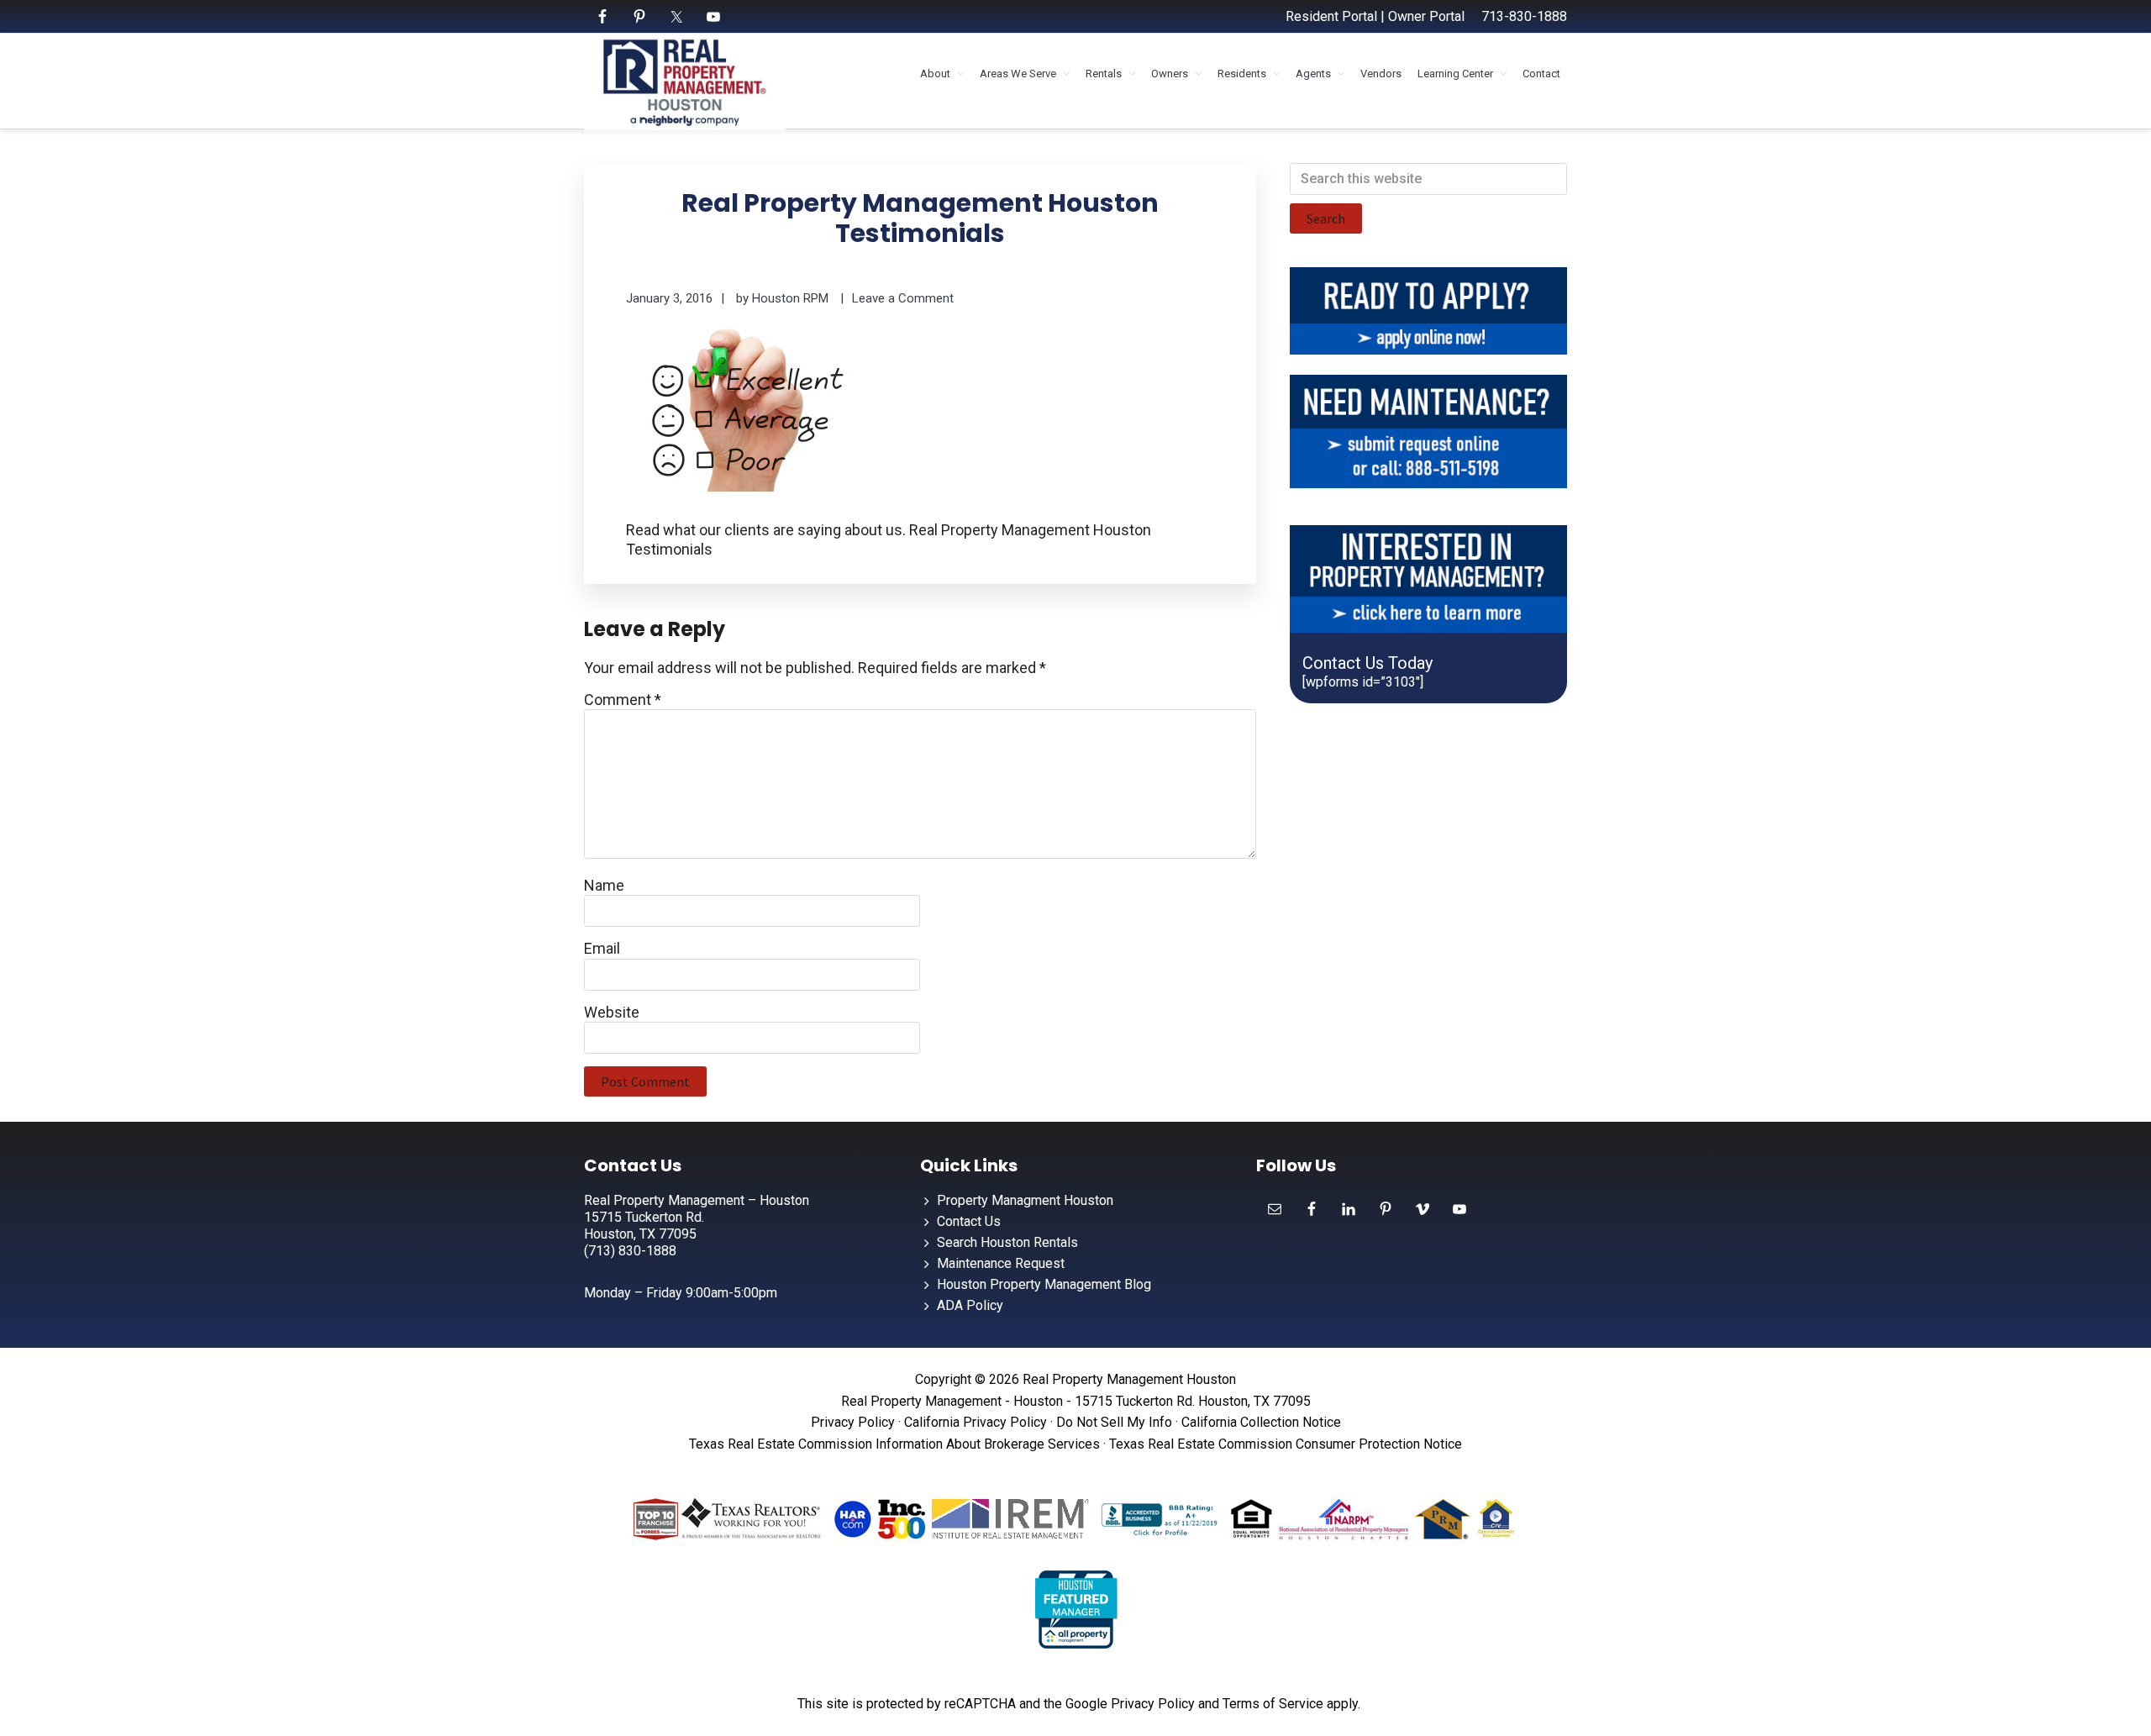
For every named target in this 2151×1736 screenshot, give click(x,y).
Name (604, 885)
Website (612, 1012)
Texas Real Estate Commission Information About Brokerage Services (894, 1444)
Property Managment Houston (1025, 1200)
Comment (623, 700)
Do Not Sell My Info (1114, 1422)
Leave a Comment (903, 298)
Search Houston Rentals (1007, 1242)
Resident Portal (1331, 16)
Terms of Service (1273, 1704)
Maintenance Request (1001, 1263)
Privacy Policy (853, 1422)
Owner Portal (1426, 16)
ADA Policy (970, 1305)
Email (602, 948)
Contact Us (969, 1221)
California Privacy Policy (976, 1422)
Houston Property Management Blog (1044, 1284)
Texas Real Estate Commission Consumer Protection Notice (1286, 1444)
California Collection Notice (1261, 1422)
